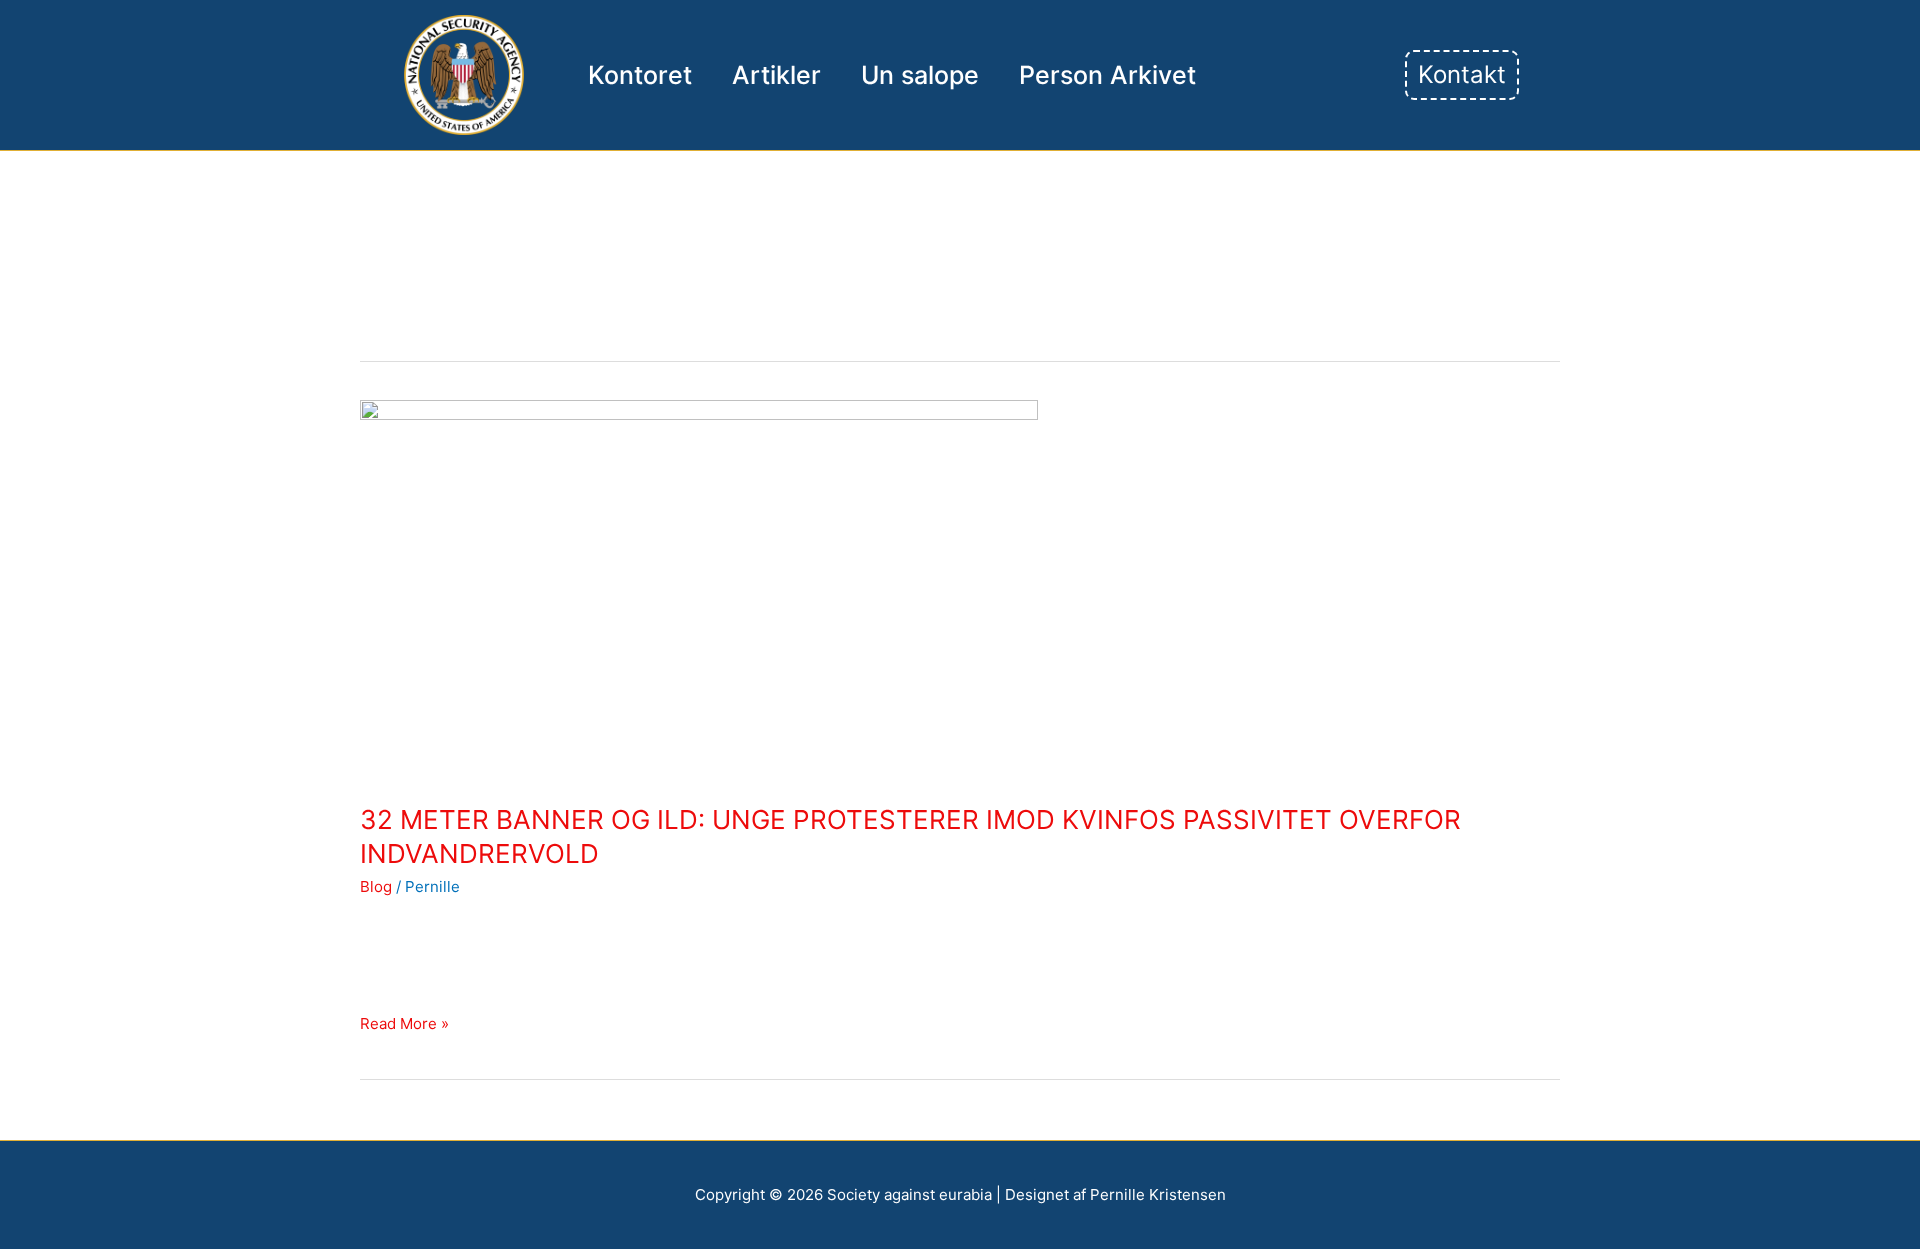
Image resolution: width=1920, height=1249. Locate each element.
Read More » (404, 1022)
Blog (376, 886)
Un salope (920, 75)
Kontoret (640, 75)
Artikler (776, 75)
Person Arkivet (1107, 75)
